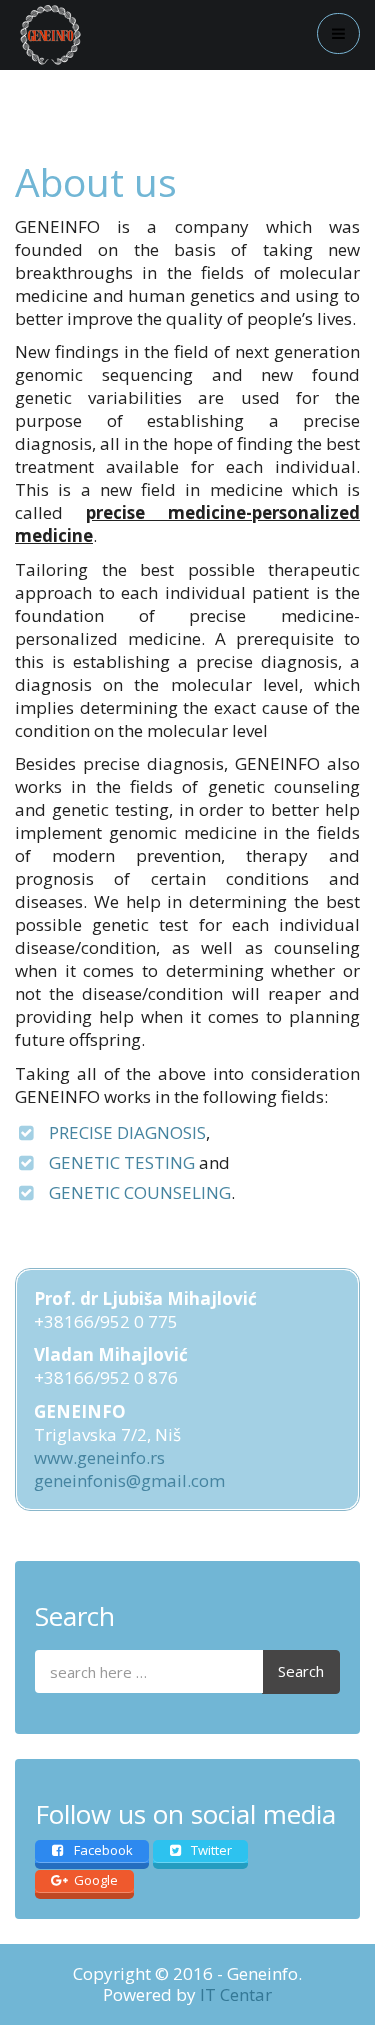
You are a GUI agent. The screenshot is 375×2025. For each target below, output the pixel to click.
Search (301, 1671)
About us (96, 181)
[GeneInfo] (50, 35)
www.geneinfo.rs (99, 1457)
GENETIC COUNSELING (140, 1192)
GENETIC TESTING (122, 1162)
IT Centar (236, 1994)
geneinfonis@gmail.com (129, 1480)
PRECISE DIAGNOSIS (127, 1132)
